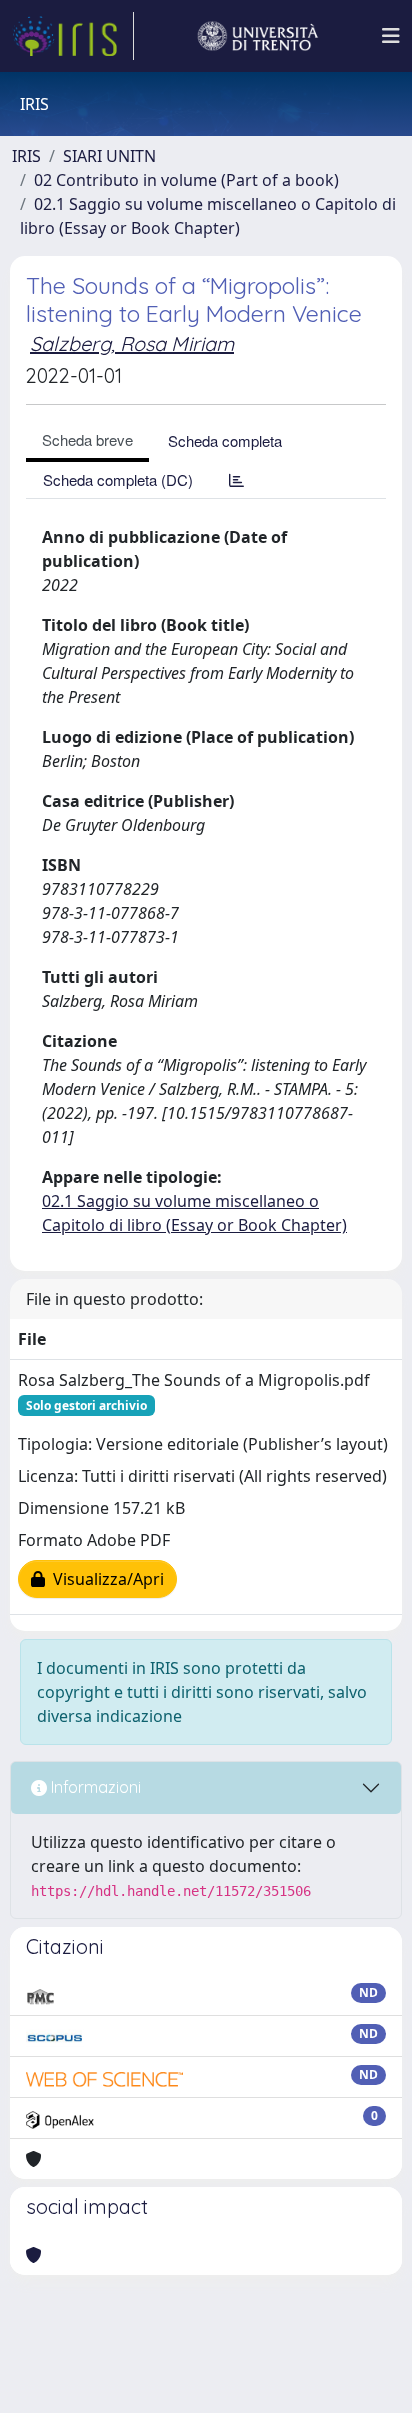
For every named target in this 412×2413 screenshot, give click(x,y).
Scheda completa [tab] (225, 440)
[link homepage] (73, 36)
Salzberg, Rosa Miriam (132, 343)
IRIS (26, 156)
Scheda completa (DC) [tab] (118, 479)
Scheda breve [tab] (87, 439)
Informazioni (94, 1787)
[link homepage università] (258, 36)
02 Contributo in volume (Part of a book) (186, 180)
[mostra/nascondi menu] (391, 36)
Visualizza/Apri (104, 1579)
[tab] (236, 479)
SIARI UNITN (109, 156)
